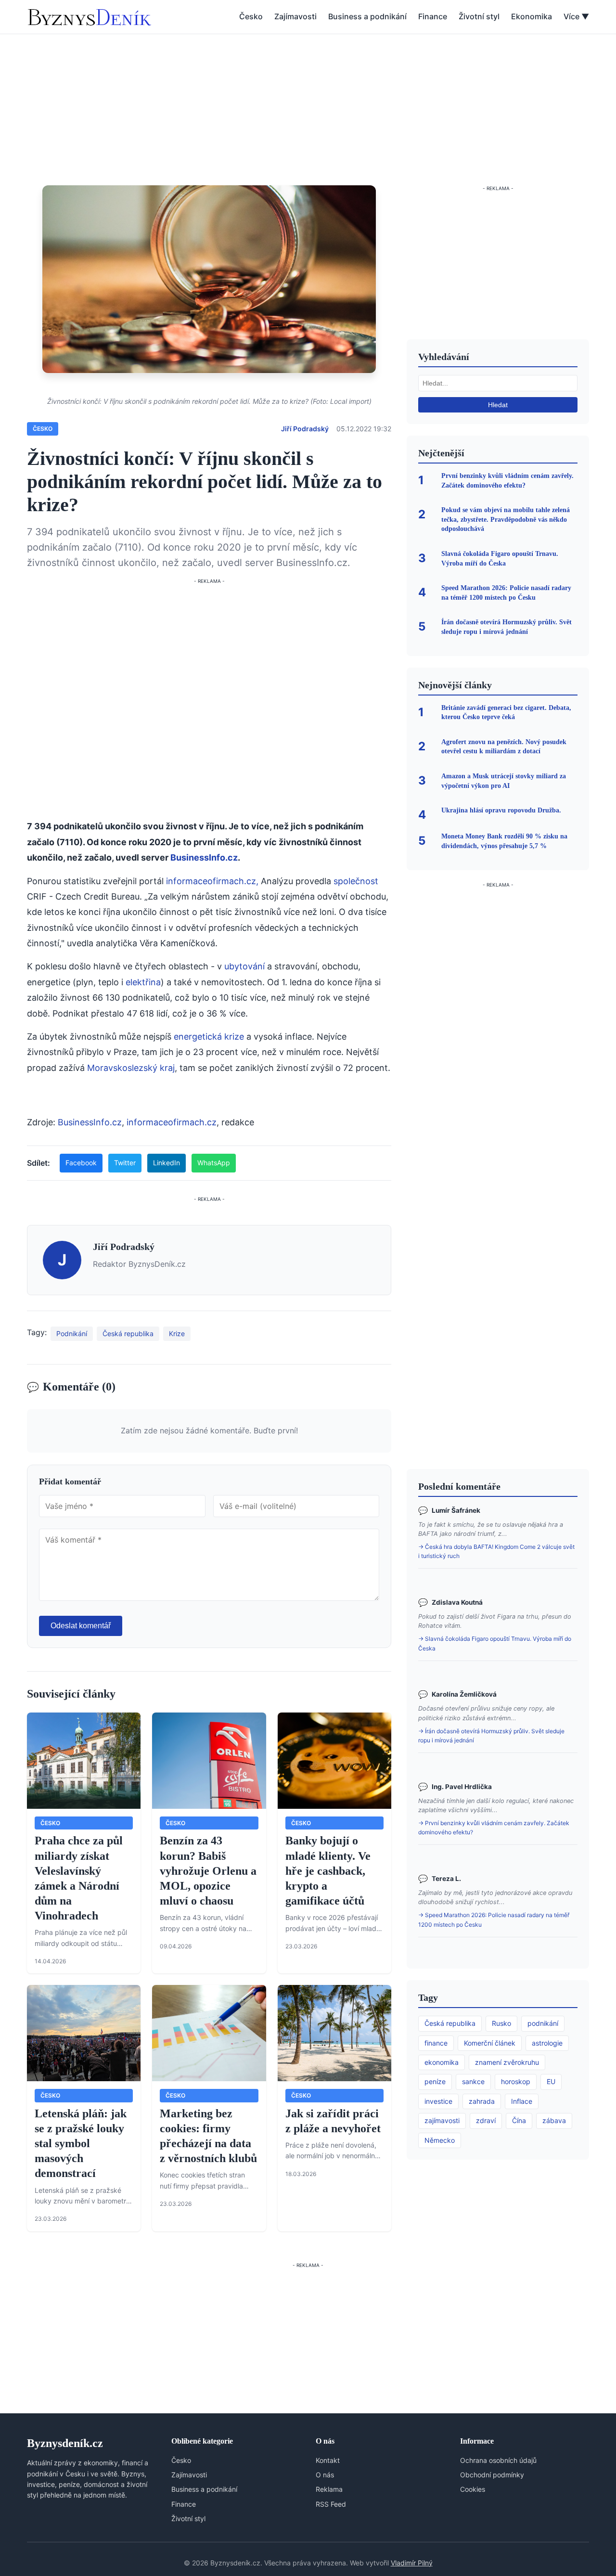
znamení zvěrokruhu (507, 2062)
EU (551, 2081)
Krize (177, 1333)
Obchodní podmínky (492, 2475)
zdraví (486, 2120)
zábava (554, 2120)
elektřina (143, 982)
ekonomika (442, 2062)
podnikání (543, 2023)
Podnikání (72, 1333)
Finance (433, 16)
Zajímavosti (295, 16)
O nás (325, 2475)
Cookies (473, 2489)
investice (438, 2101)
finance (436, 2043)
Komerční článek (490, 2043)
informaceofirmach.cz (172, 1122)
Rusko (501, 2023)
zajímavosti (442, 2120)
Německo (440, 2140)
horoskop (516, 2081)
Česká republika (128, 1333)
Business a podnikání (367, 16)
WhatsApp (214, 1163)
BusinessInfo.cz (204, 857)
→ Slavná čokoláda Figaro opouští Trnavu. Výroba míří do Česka (495, 1643)
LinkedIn (167, 1163)
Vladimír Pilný (412, 2563)
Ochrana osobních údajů (498, 2460)
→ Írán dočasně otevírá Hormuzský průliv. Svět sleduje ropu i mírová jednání (491, 1736)
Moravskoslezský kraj (131, 1068)
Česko (251, 16)
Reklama (329, 2489)
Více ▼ (576, 16)
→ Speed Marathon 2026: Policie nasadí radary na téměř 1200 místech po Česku (494, 1919)
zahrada (482, 2101)
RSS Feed (331, 2504)
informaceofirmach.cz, (212, 881)
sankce (473, 2081)
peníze (435, 2081)
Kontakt (328, 2460)
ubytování (244, 966)
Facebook (81, 1163)
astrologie (547, 2043)
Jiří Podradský (305, 429)
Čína (519, 2120)
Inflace (522, 2101)
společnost (356, 881)
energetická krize (209, 1037)
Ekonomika (532, 16)
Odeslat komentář (81, 1626)
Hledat (498, 405)
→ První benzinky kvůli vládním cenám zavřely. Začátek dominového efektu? (494, 1828)
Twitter (125, 1163)
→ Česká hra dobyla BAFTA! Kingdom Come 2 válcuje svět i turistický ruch (496, 1551)
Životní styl (479, 16)
